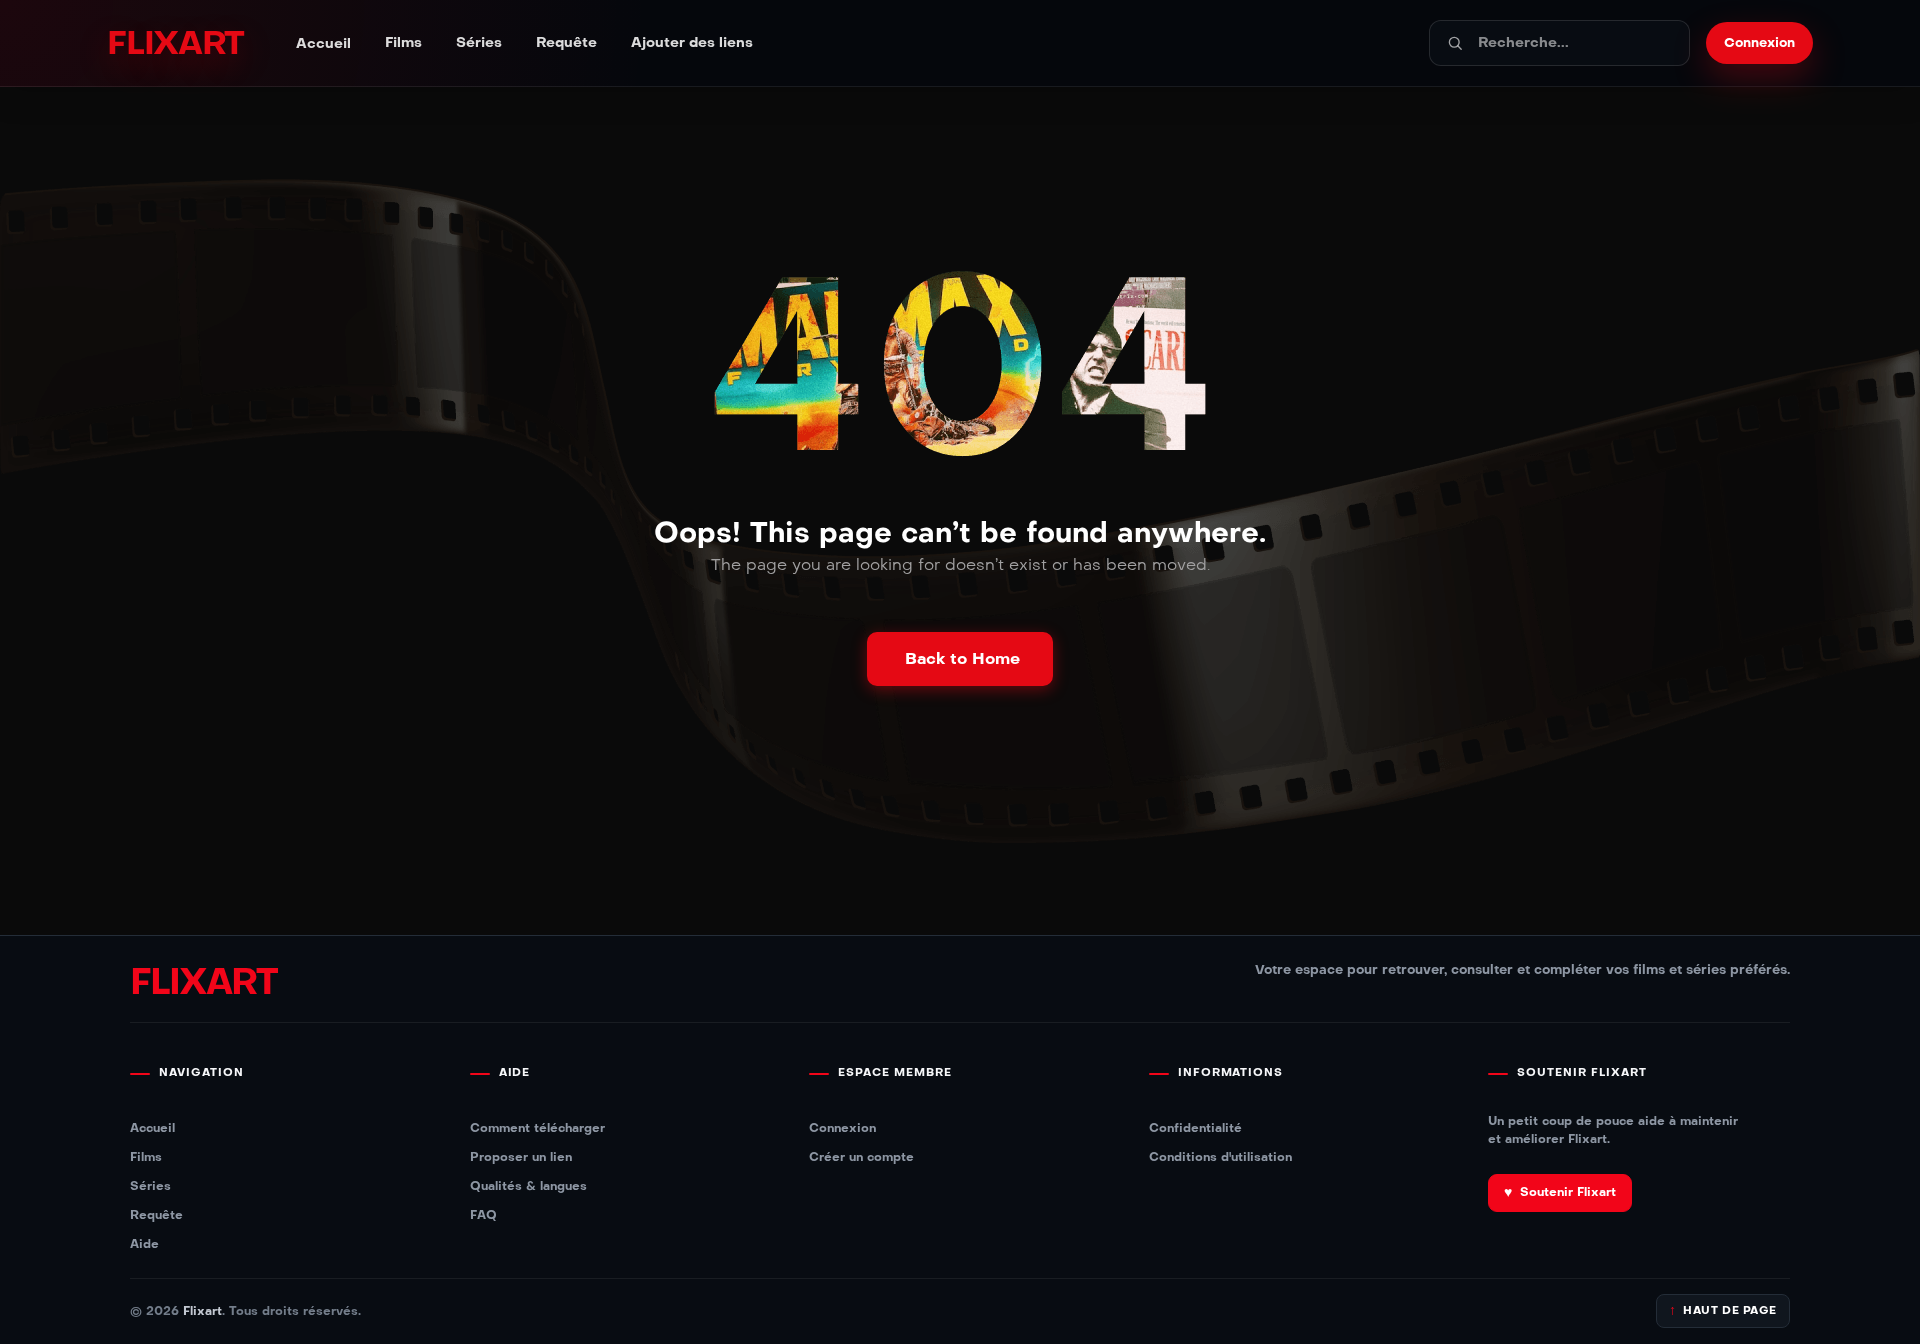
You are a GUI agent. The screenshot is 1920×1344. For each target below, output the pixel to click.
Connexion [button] (1759, 43)
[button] (960, 659)
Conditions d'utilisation (1220, 1156)
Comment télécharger (537, 1127)
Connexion (842, 1127)
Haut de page (1723, 1310)
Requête (566, 43)
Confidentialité (1195, 1127)
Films (403, 43)
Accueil (323, 44)
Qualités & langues (528, 1185)
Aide (144, 1243)
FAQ (483, 1214)
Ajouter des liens (692, 43)
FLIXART (175, 43)
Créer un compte (861, 1156)
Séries (479, 43)
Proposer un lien (521, 1156)
